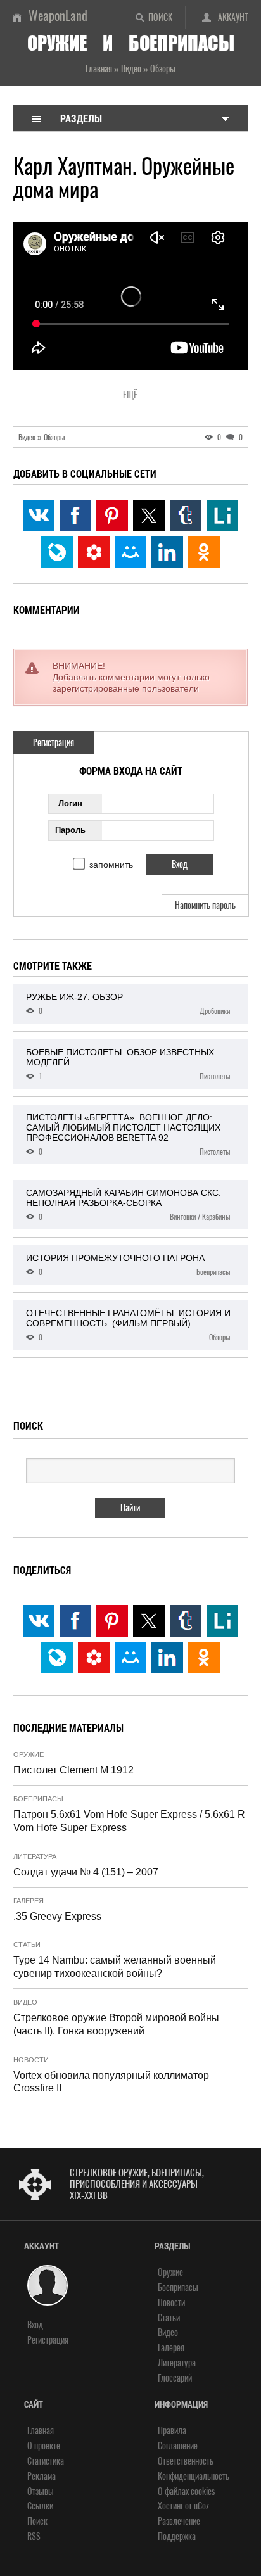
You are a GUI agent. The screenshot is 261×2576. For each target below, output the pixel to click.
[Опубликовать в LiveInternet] (222, 516)
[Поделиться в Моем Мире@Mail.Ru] (130, 552)
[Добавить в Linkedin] (167, 552)
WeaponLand (58, 16)
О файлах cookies (186, 2491)
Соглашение (178, 2446)
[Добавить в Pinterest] (112, 516)
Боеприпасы (38, 1799)
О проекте (44, 2446)
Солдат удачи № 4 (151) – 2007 (86, 1872)
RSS (34, 2536)
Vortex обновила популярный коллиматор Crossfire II (111, 2082)
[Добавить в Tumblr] (186, 516)
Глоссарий (175, 2378)
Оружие (29, 1754)
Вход (35, 2325)
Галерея (29, 1901)
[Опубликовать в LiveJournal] (57, 552)
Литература (35, 1856)
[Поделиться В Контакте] (39, 516)
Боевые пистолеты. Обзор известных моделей (128, 1064)
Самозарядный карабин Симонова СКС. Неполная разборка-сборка (128, 1205)
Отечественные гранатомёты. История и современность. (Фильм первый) (128, 1325)
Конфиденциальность (194, 2476)
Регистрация (54, 743)
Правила (172, 2431)
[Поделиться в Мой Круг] (94, 552)
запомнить (111, 865)
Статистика (46, 2461)
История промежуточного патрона (128, 1265)
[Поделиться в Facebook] (75, 516)
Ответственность (186, 2461)
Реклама (41, 2476)
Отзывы (41, 2491)
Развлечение (179, 2521)
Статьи (27, 1945)
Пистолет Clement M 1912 (73, 1770)
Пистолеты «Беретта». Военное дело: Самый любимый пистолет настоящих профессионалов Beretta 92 (128, 1134)
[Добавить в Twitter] (149, 516)
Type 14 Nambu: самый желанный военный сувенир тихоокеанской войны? (115, 1967)
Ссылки (40, 2506)
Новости (31, 2060)
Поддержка (177, 2536)
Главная (41, 2431)
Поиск (160, 17)
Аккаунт (233, 17)
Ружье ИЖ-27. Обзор (128, 1004)
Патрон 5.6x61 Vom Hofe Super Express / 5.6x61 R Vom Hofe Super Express (129, 1821)
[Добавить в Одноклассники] (204, 552)
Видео (25, 2002)
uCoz (201, 2506)
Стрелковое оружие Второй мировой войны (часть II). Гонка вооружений (116, 2024)
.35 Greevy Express (57, 1916)
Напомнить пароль (205, 905)
